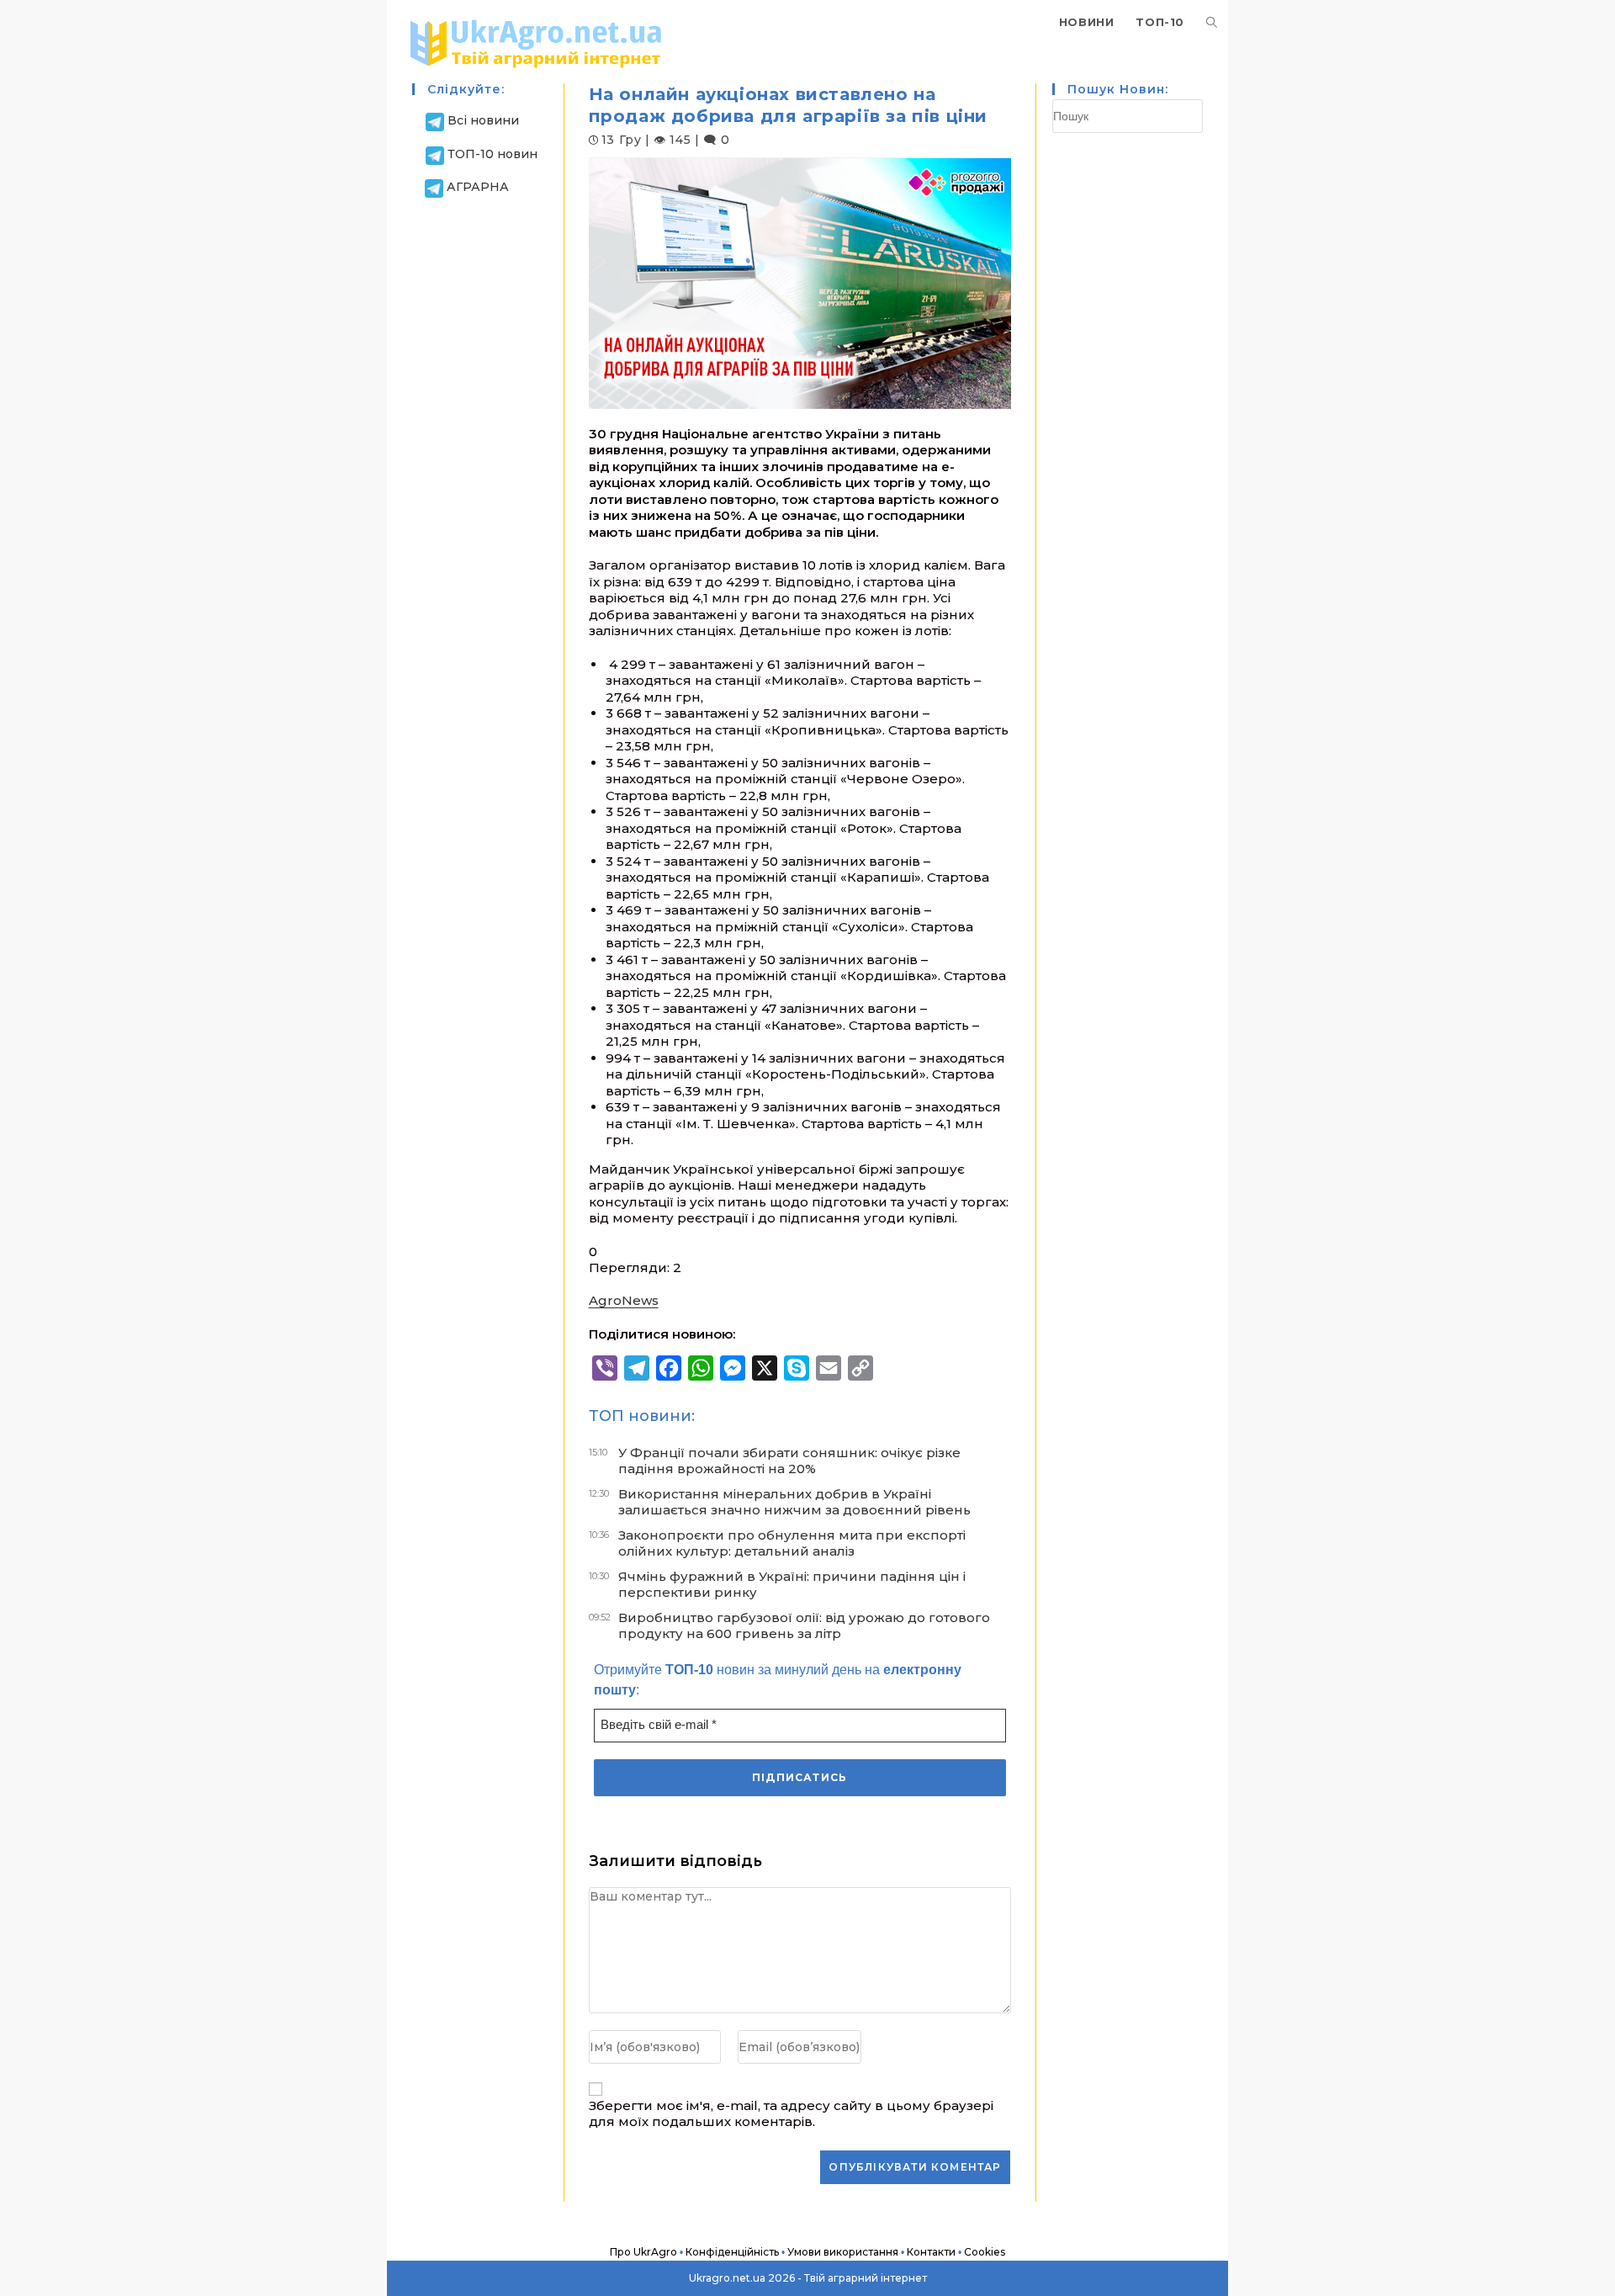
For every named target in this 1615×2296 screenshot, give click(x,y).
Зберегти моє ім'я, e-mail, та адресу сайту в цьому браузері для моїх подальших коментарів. (791, 2114)
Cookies (985, 2252)
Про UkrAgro (643, 2252)
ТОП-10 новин (492, 154)
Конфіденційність (732, 2252)
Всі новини (483, 120)
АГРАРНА (478, 187)
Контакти (931, 2252)
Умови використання (843, 2252)
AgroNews (624, 1300)
